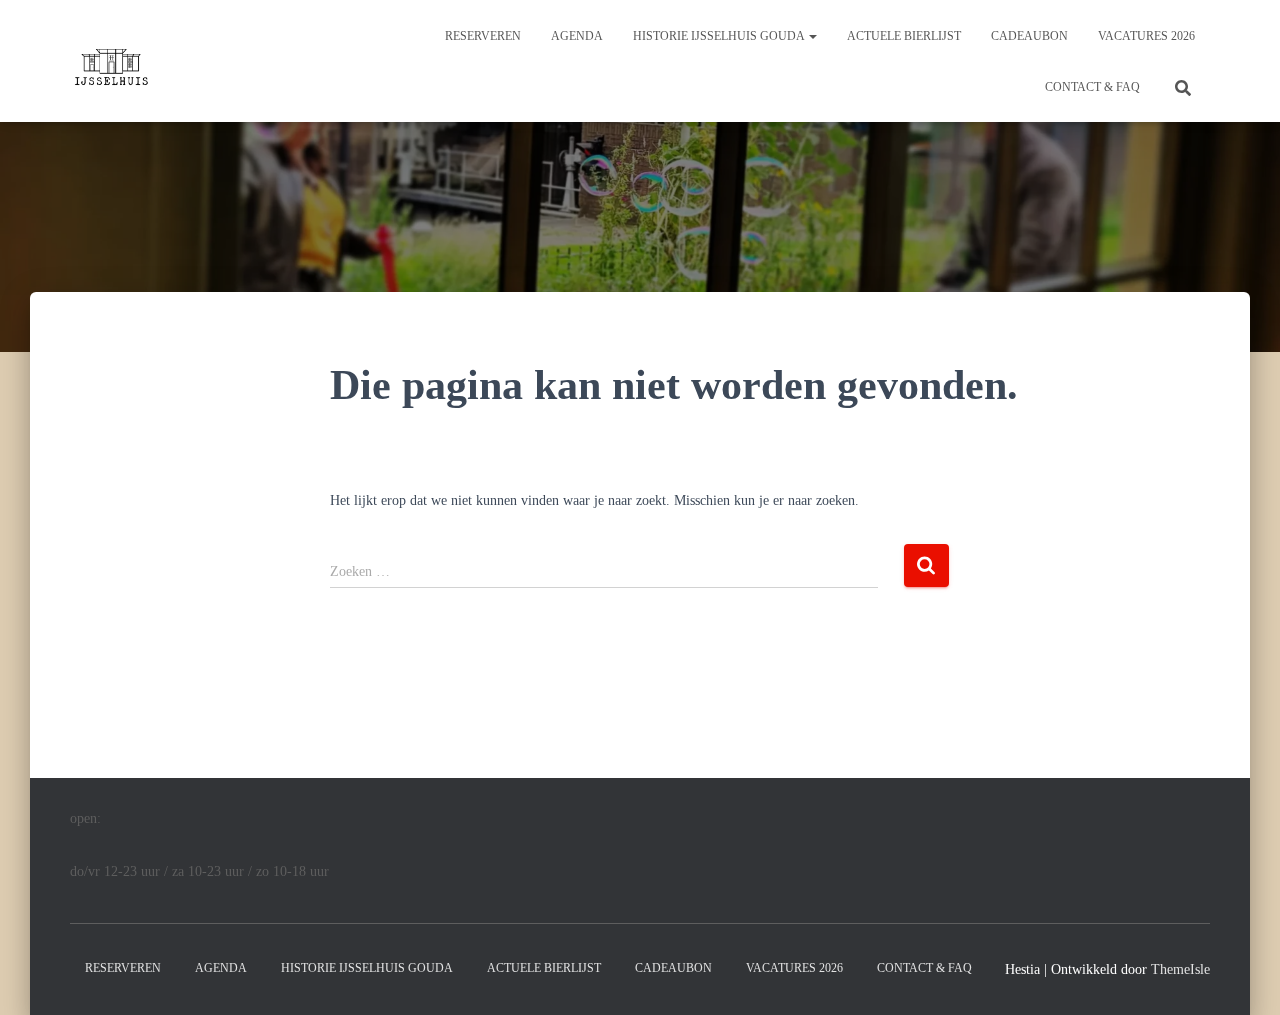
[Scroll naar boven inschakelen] (1240, 975)
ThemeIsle (1180, 969)
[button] (812, 36)
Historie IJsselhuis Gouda (720, 36)
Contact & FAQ (1092, 87)
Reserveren (483, 36)
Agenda (577, 36)
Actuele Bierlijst (904, 36)
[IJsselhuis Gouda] (110, 61)
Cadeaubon (1029, 36)
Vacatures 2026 (1146, 36)
